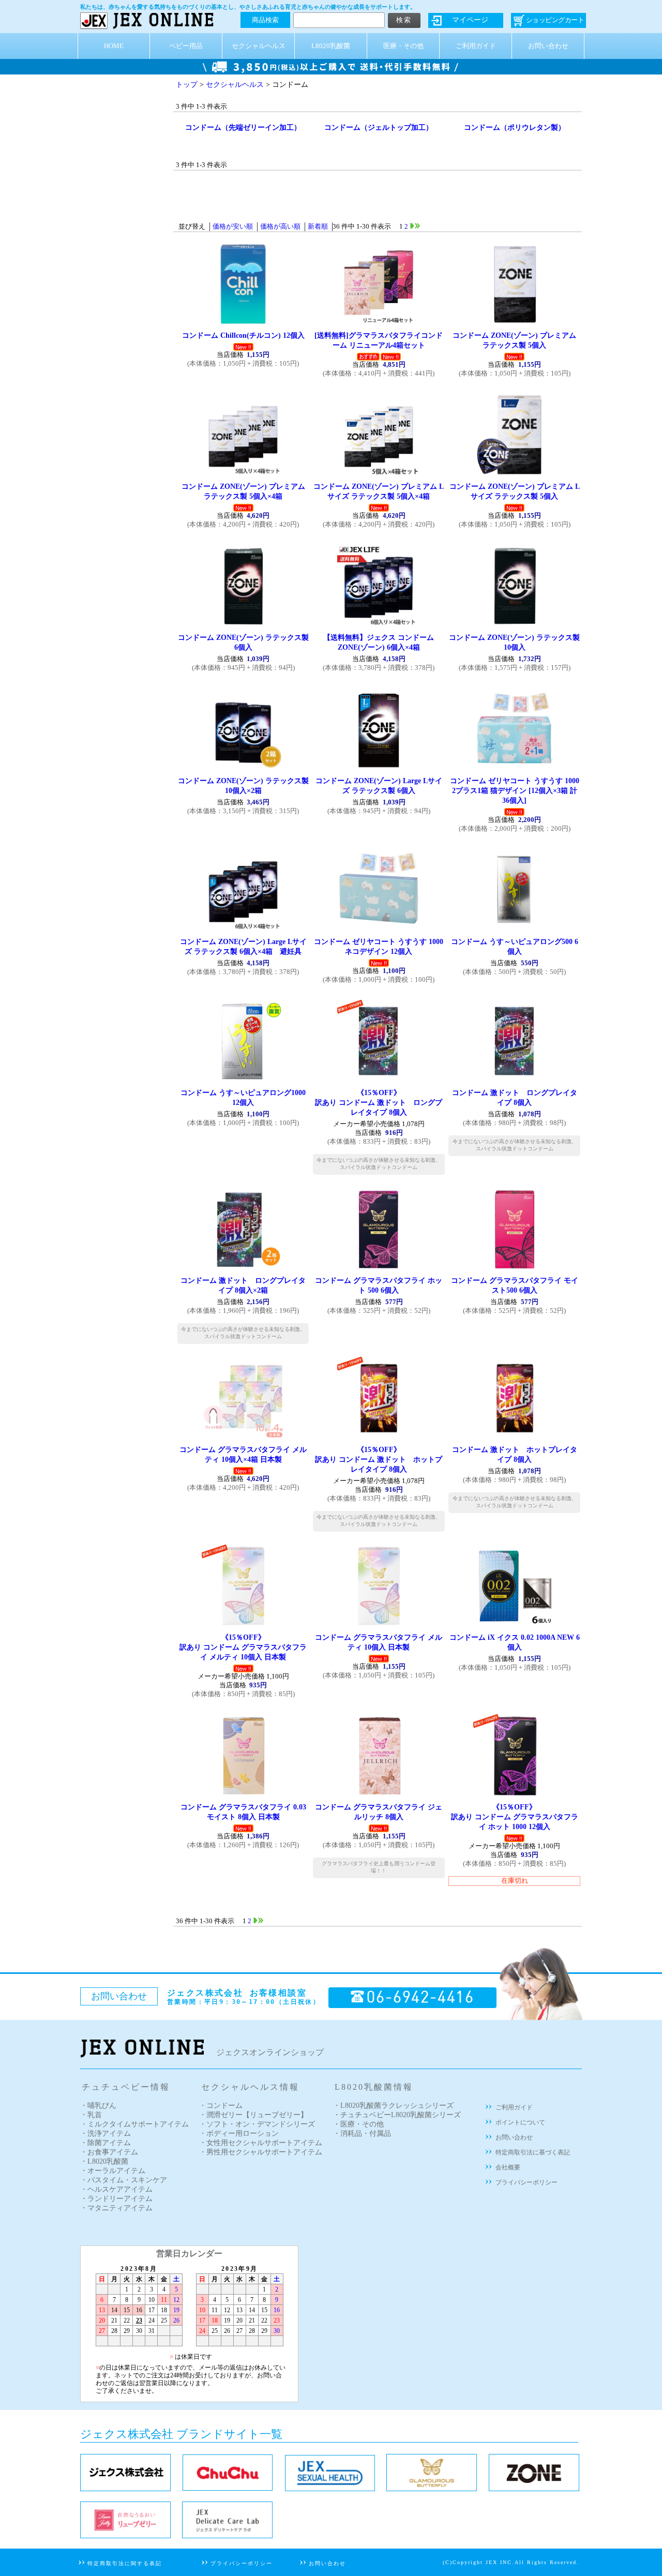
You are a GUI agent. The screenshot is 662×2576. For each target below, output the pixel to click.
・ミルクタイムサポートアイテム (134, 2124)
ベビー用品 (186, 46)
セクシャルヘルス (259, 46)
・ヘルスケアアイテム (116, 2189)
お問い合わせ (548, 46)
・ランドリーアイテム (116, 2199)
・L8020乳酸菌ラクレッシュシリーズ (393, 2106)
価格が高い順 (280, 227)
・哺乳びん (98, 2106)
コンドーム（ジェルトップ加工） (379, 127)
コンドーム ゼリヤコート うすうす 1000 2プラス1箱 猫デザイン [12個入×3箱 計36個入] (515, 790)
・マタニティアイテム (116, 2208)
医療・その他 (403, 46)
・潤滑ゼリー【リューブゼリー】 (253, 2115)
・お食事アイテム (109, 2152)
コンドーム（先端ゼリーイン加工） (243, 127)
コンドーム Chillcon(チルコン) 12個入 (243, 335)
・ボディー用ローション (239, 2133)
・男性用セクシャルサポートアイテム (261, 2152)
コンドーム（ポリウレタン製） (515, 127)
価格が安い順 (233, 227)
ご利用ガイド (476, 46)
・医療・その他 (358, 2124)
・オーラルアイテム (113, 2171)
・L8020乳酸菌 (104, 2161)
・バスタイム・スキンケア (124, 2180)
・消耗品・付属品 (362, 2133)
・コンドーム (221, 2106)
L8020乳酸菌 (331, 46)
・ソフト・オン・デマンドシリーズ (257, 2124)
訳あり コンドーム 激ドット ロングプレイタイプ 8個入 (379, 1102)
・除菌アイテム (106, 2143)
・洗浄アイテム (106, 2133)
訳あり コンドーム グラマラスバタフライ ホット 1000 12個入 (515, 1817)
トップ (187, 85)
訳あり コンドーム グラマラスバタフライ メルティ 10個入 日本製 (243, 1647)
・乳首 (91, 2115)
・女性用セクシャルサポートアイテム (261, 2143)
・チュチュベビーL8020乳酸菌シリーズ (397, 2115)
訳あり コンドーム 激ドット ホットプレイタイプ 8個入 (379, 1459)
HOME (114, 46)
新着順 (318, 227)
